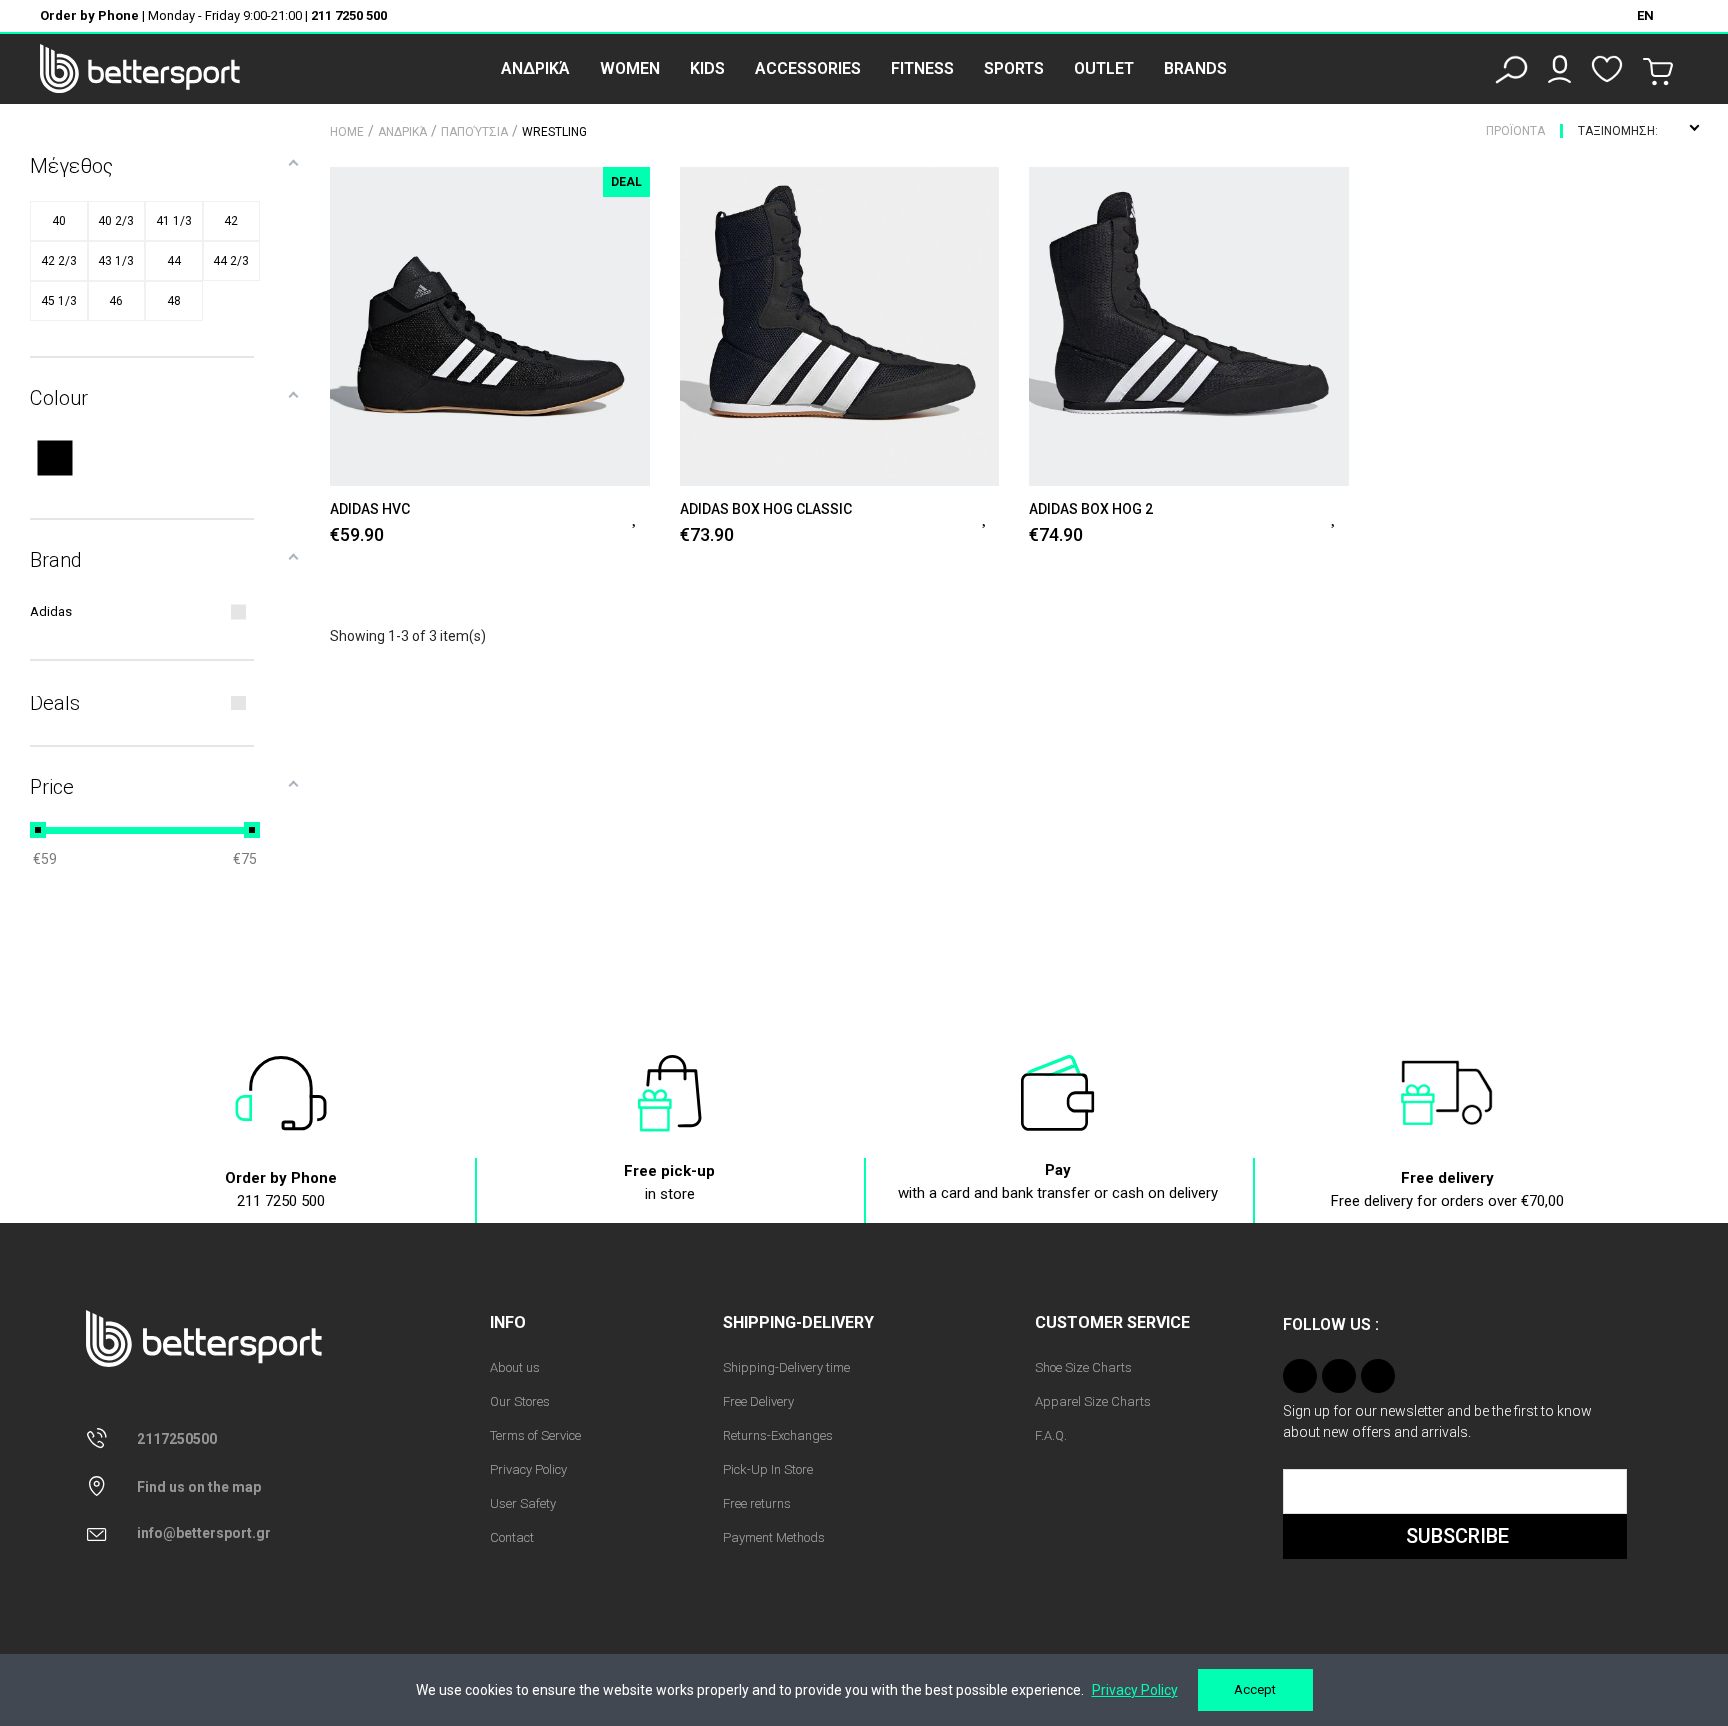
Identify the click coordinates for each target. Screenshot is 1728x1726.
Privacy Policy (1135, 1690)
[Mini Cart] (1658, 72)
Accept (1255, 1689)
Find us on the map (199, 1487)
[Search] (1511, 69)
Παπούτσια (474, 132)
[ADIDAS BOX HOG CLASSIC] (840, 327)
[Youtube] (1378, 1376)
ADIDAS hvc (370, 509)
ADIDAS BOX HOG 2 (1091, 509)
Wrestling (554, 132)
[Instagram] (1300, 1376)
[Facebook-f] (1339, 1376)
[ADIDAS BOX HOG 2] (1189, 327)
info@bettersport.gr (204, 1533)
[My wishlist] (1607, 69)
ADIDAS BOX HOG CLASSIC (766, 509)
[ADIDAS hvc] (490, 327)
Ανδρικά (402, 132)
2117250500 (177, 1439)
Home (347, 132)
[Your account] (1559, 69)
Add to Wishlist (636, 515)
